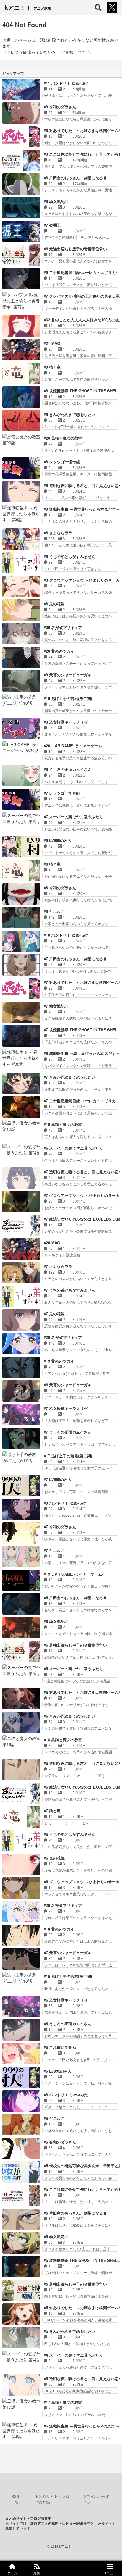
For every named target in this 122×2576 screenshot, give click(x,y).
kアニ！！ (28, 7)
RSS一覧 (15, 2499)
